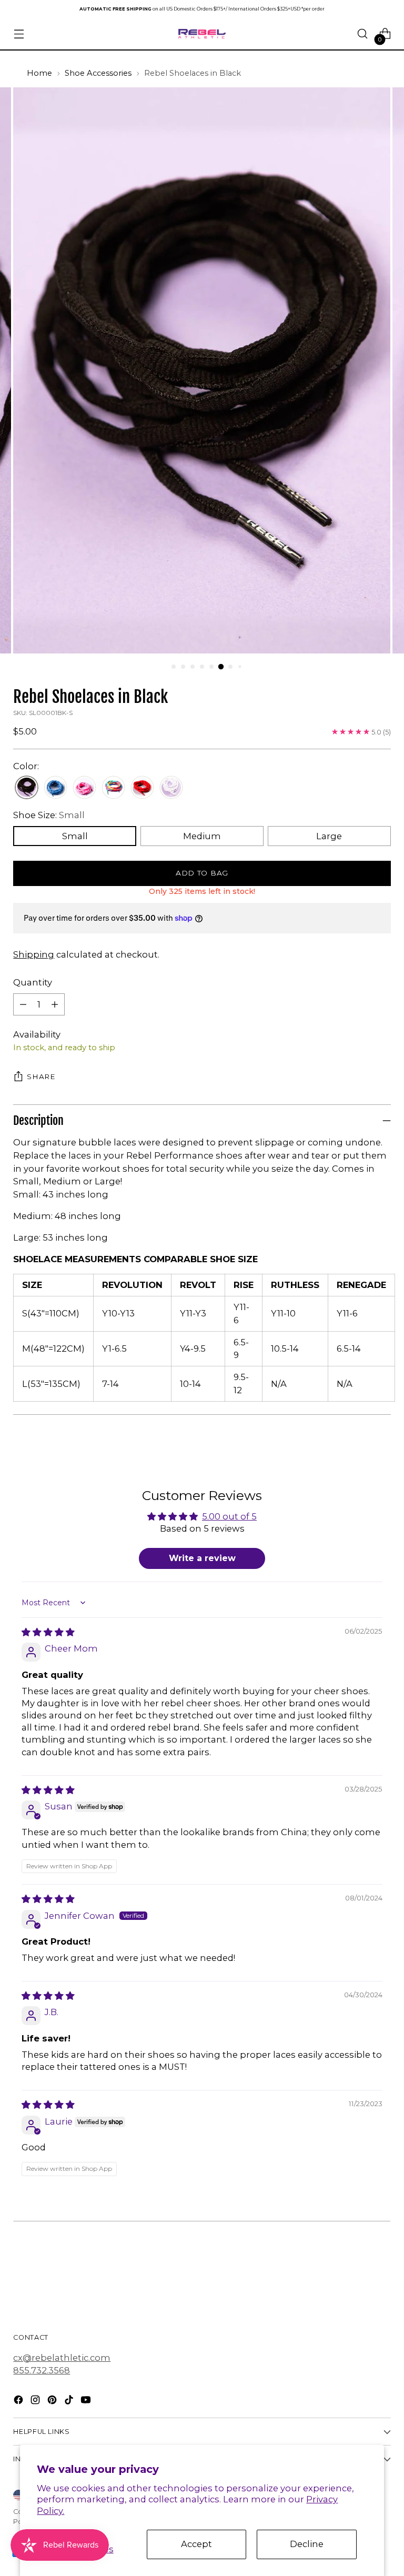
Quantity (33, 982)
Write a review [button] (202, 1558)
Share (41, 1076)
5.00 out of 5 (229, 1516)
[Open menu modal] (19, 34)
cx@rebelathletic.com (62, 2358)
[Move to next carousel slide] (382, 2267)
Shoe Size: (49, 815)
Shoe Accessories (98, 73)
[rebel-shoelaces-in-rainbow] (113, 788)
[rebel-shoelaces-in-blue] (55, 788)
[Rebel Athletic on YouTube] (87, 2402)
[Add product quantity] (55, 1004)
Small (75, 836)
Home (39, 73)
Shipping (34, 954)
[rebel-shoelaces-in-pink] (84, 788)
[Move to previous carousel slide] (358, 2267)
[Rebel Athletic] (202, 34)
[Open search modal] (363, 34)
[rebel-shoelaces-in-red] (142, 788)
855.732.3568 (42, 2370)
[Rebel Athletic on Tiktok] (70, 2402)
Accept (196, 2544)
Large (329, 836)
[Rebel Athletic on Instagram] (36, 2402)
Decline (307, 2544)
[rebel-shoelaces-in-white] (171, 788)
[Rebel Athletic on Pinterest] (53, 2402)
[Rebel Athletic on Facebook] (19, 2402)
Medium (202, 836)
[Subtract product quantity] (23, 1004)
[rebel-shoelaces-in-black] (27, 788)
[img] (48, 1632)
